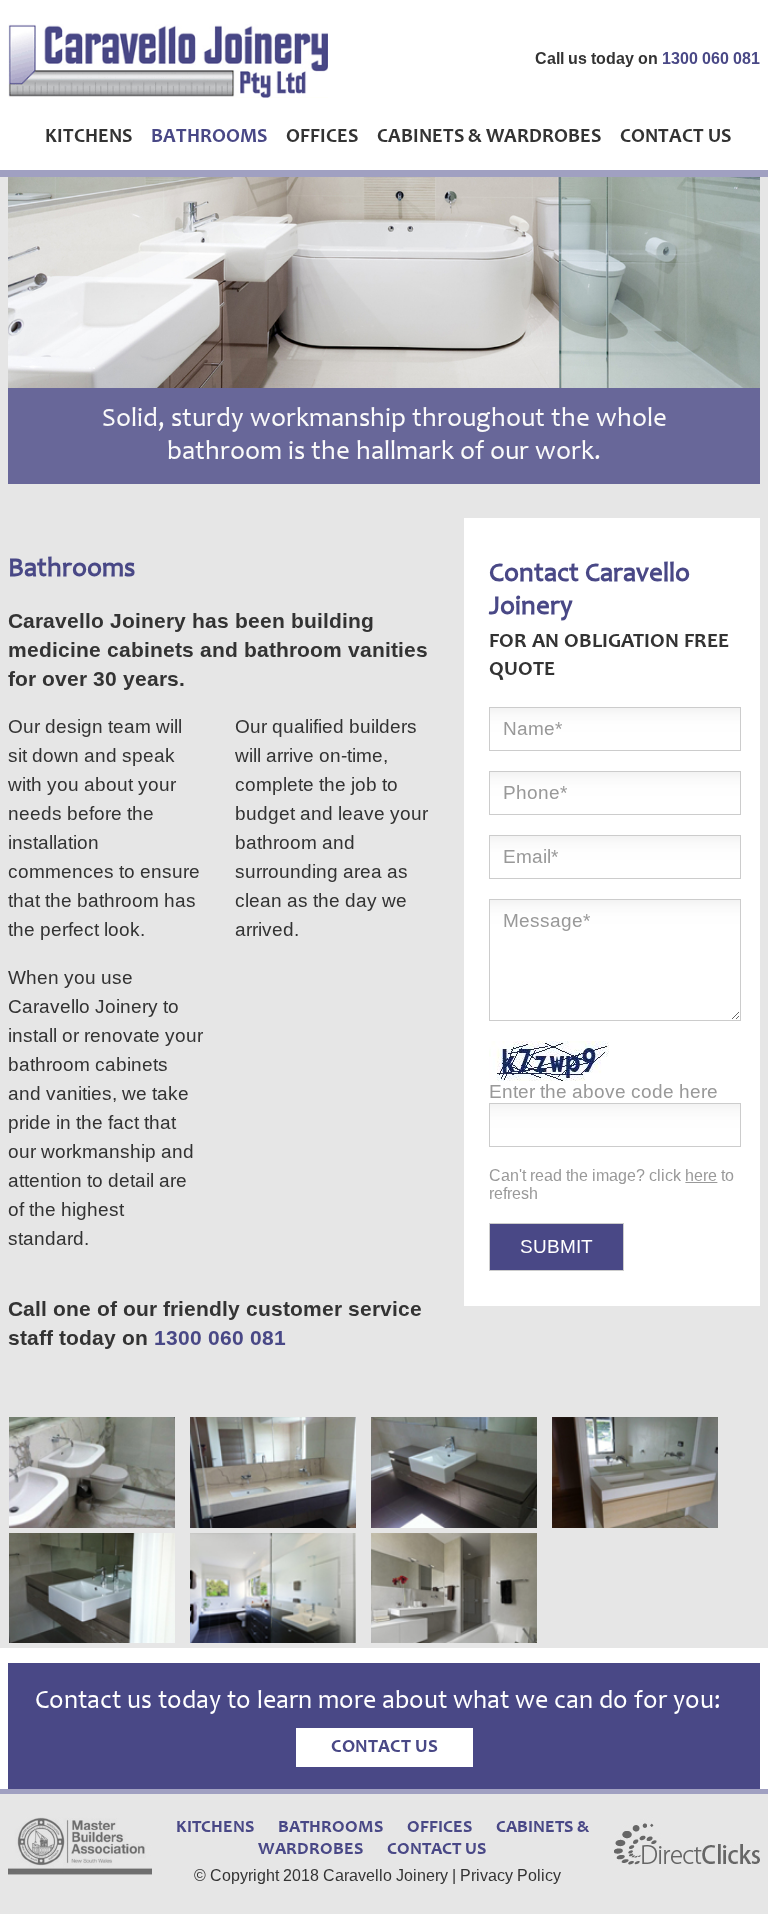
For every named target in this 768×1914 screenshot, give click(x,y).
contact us (384, 1747)
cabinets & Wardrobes (489, 138)
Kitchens (88, 138)
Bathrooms (209, 138)
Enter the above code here (603, 1091)
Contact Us (675, 138)
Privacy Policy (510, 1875)
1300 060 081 (711, 58)
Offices (322, 138)
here (701, 1175)
